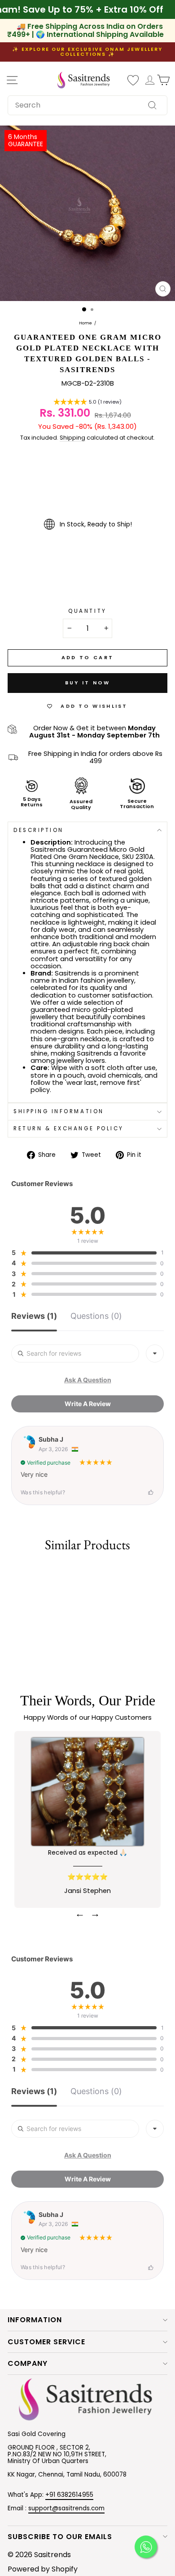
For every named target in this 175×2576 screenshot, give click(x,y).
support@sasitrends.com (66, 2508)
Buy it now (88, 683)
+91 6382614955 (69, 2495)
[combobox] (87, 105)
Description (39, 830)
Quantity (87, 611)
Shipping (72, 438)
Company (28, 2363)
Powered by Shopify (43, 2569)
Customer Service (46, 2342)
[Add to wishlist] (11, 1573)
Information (35, 2320)
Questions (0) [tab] (96, 1316)
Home (85, 324)
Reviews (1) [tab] (34, 1316)
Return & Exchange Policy (69, 1128)
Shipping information (59, 1111)
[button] (87, 403)
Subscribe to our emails (60, 2537)
